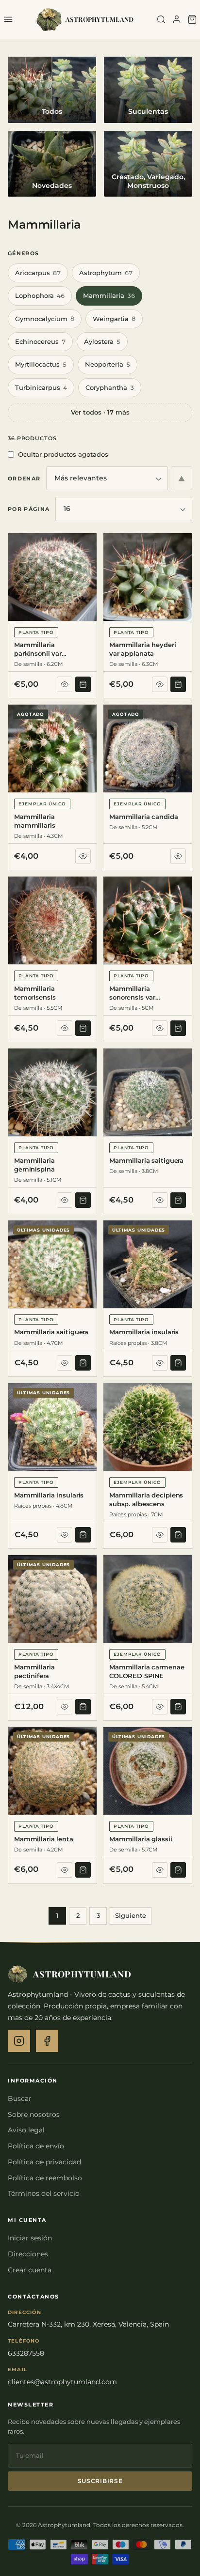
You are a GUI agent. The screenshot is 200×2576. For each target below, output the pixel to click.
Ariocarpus (38, 273)
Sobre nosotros (34, 2114)
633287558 (26, 2353)
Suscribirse (100, 2481)
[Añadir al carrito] (83, 684)
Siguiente (131, 1915)
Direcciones (28, 2254)
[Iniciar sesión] (177, 19)
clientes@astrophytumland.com (62, 2382)
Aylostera (102, 341)
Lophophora (40, 295)
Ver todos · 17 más (100, 412)
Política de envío (36, 2146)
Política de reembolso (45, 2178)
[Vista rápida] (65, 684)
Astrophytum (106, 273)
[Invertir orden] (182, 478)
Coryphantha (110, 387)
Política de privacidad (44, 2162)
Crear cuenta (30, 2270)
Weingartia (114, 319)
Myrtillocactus (41, 364)
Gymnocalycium (45, 319)
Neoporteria (108, 364)
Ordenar (24, 478)
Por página (29, 509)
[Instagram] (19, 2041)
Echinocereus (40, 341)
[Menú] (8, 19)
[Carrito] (192, 19)
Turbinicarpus (41, 387)
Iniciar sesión (30, 2238)
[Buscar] (161, 19)
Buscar (20, 2098)
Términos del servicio (44, 2193)
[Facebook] (47, 2041)
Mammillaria (109, 295)
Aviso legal (26, 2130)
